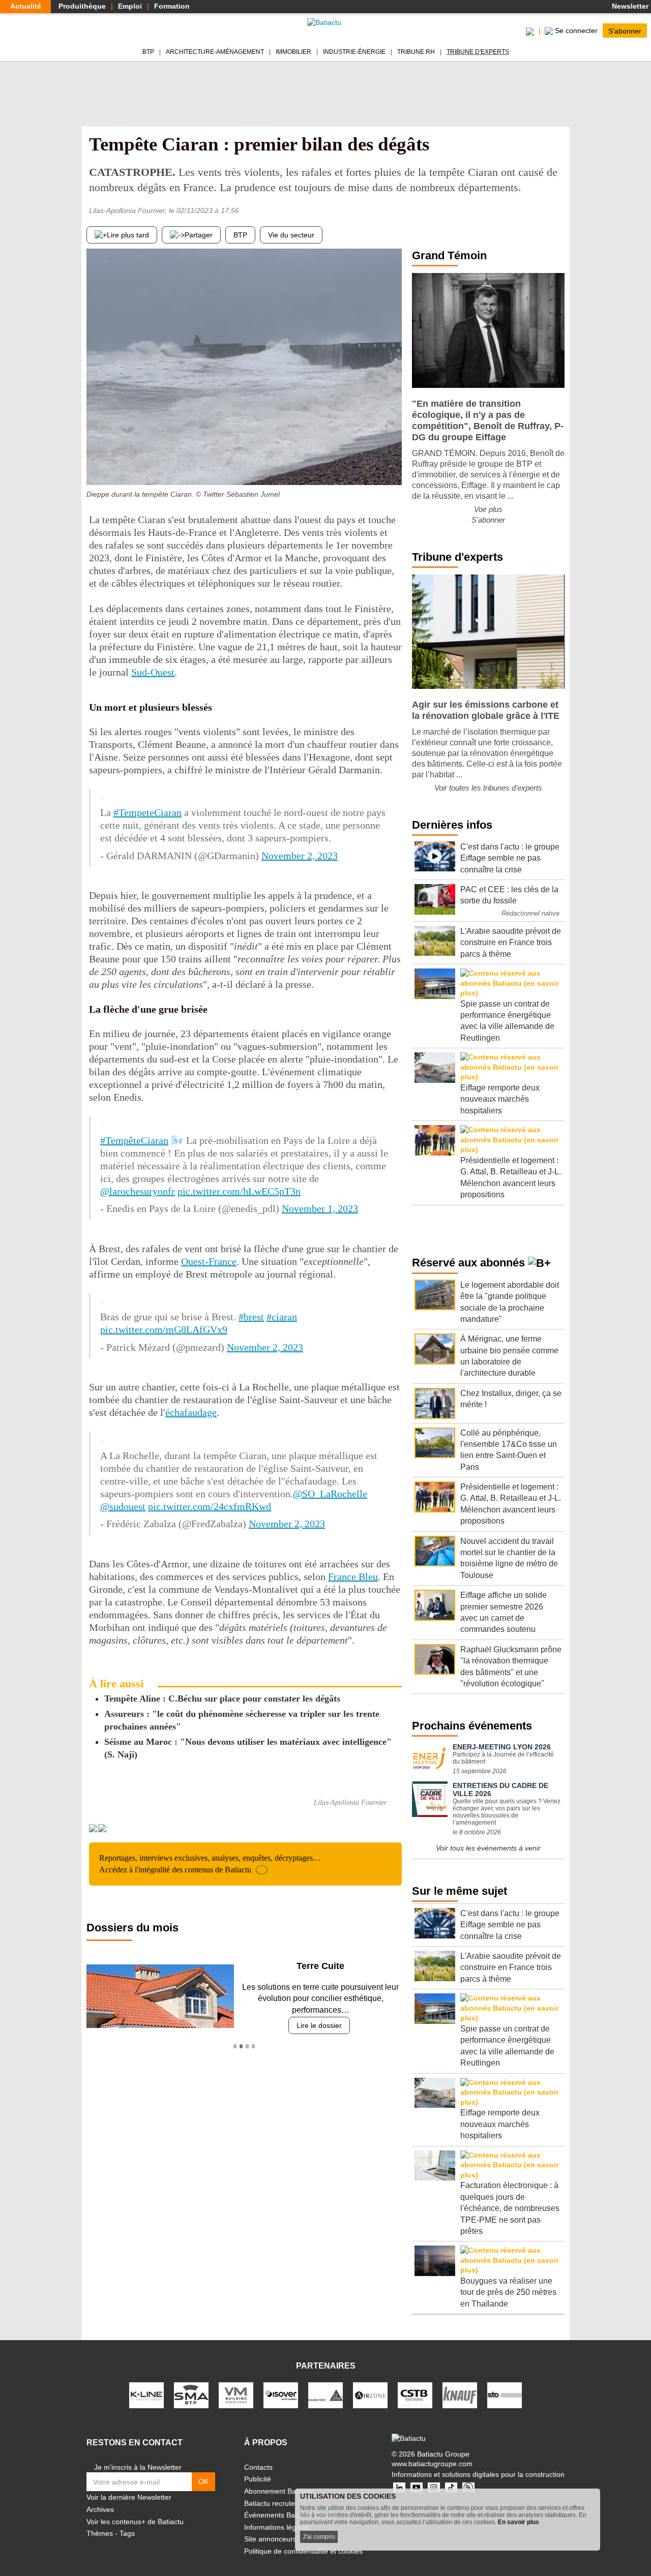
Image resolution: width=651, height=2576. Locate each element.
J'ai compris (319, 2537)
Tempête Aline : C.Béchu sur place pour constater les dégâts (222, 1699)
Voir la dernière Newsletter (129, 2497)
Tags (127, 2533)
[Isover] (281, 2395)
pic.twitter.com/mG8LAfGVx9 (164, 1329)
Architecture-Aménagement (215, 52)
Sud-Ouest (153, 672)
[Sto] (505, 2395)
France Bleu (353, 1577)
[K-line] (146, 2395)
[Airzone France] (370, 2395)
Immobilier (293, 52)
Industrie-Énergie (354, 52)
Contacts (258, 2467)
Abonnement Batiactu (279, 2491)
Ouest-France (209, 1261)
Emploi (130, 6)
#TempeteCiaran (147, 812)
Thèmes (100, 2533)
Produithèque (82, 6)
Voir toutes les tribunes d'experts (488, 788)
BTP (148, 52)
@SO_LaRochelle (330, 1494)
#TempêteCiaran (134, 1140)
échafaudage (191, 1412)
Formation (172, 6)
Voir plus (488, 509)
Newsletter (629, 6)
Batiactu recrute (270, 2503)
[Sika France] (325, 2395)
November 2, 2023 (300, 856)
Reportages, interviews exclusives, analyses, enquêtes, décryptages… (210, 1863)
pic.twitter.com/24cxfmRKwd (210, 1506)
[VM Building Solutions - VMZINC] (236, 2395)
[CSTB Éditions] (415, 2395)
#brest (251, 1317)
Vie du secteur (291, 235)
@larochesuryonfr (138, 1191)
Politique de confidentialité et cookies (303, 2551)
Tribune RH (416, 52)
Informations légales (277, 2527)
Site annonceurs (270, 2539)
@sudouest (123, 1506)
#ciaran (282, 1317)
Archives (100, 2509)
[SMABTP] (191, 2395)
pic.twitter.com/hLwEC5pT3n (239, 1191)
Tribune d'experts (478, 52)
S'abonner (625, 31)
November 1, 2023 (320, 1208)
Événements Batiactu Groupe (291, 2515)
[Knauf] (460, 2395)
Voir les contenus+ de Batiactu (135, 2522)
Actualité (26, 6)
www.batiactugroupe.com (432, 2464)
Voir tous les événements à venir (488, 1848)
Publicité (258, 2479)
